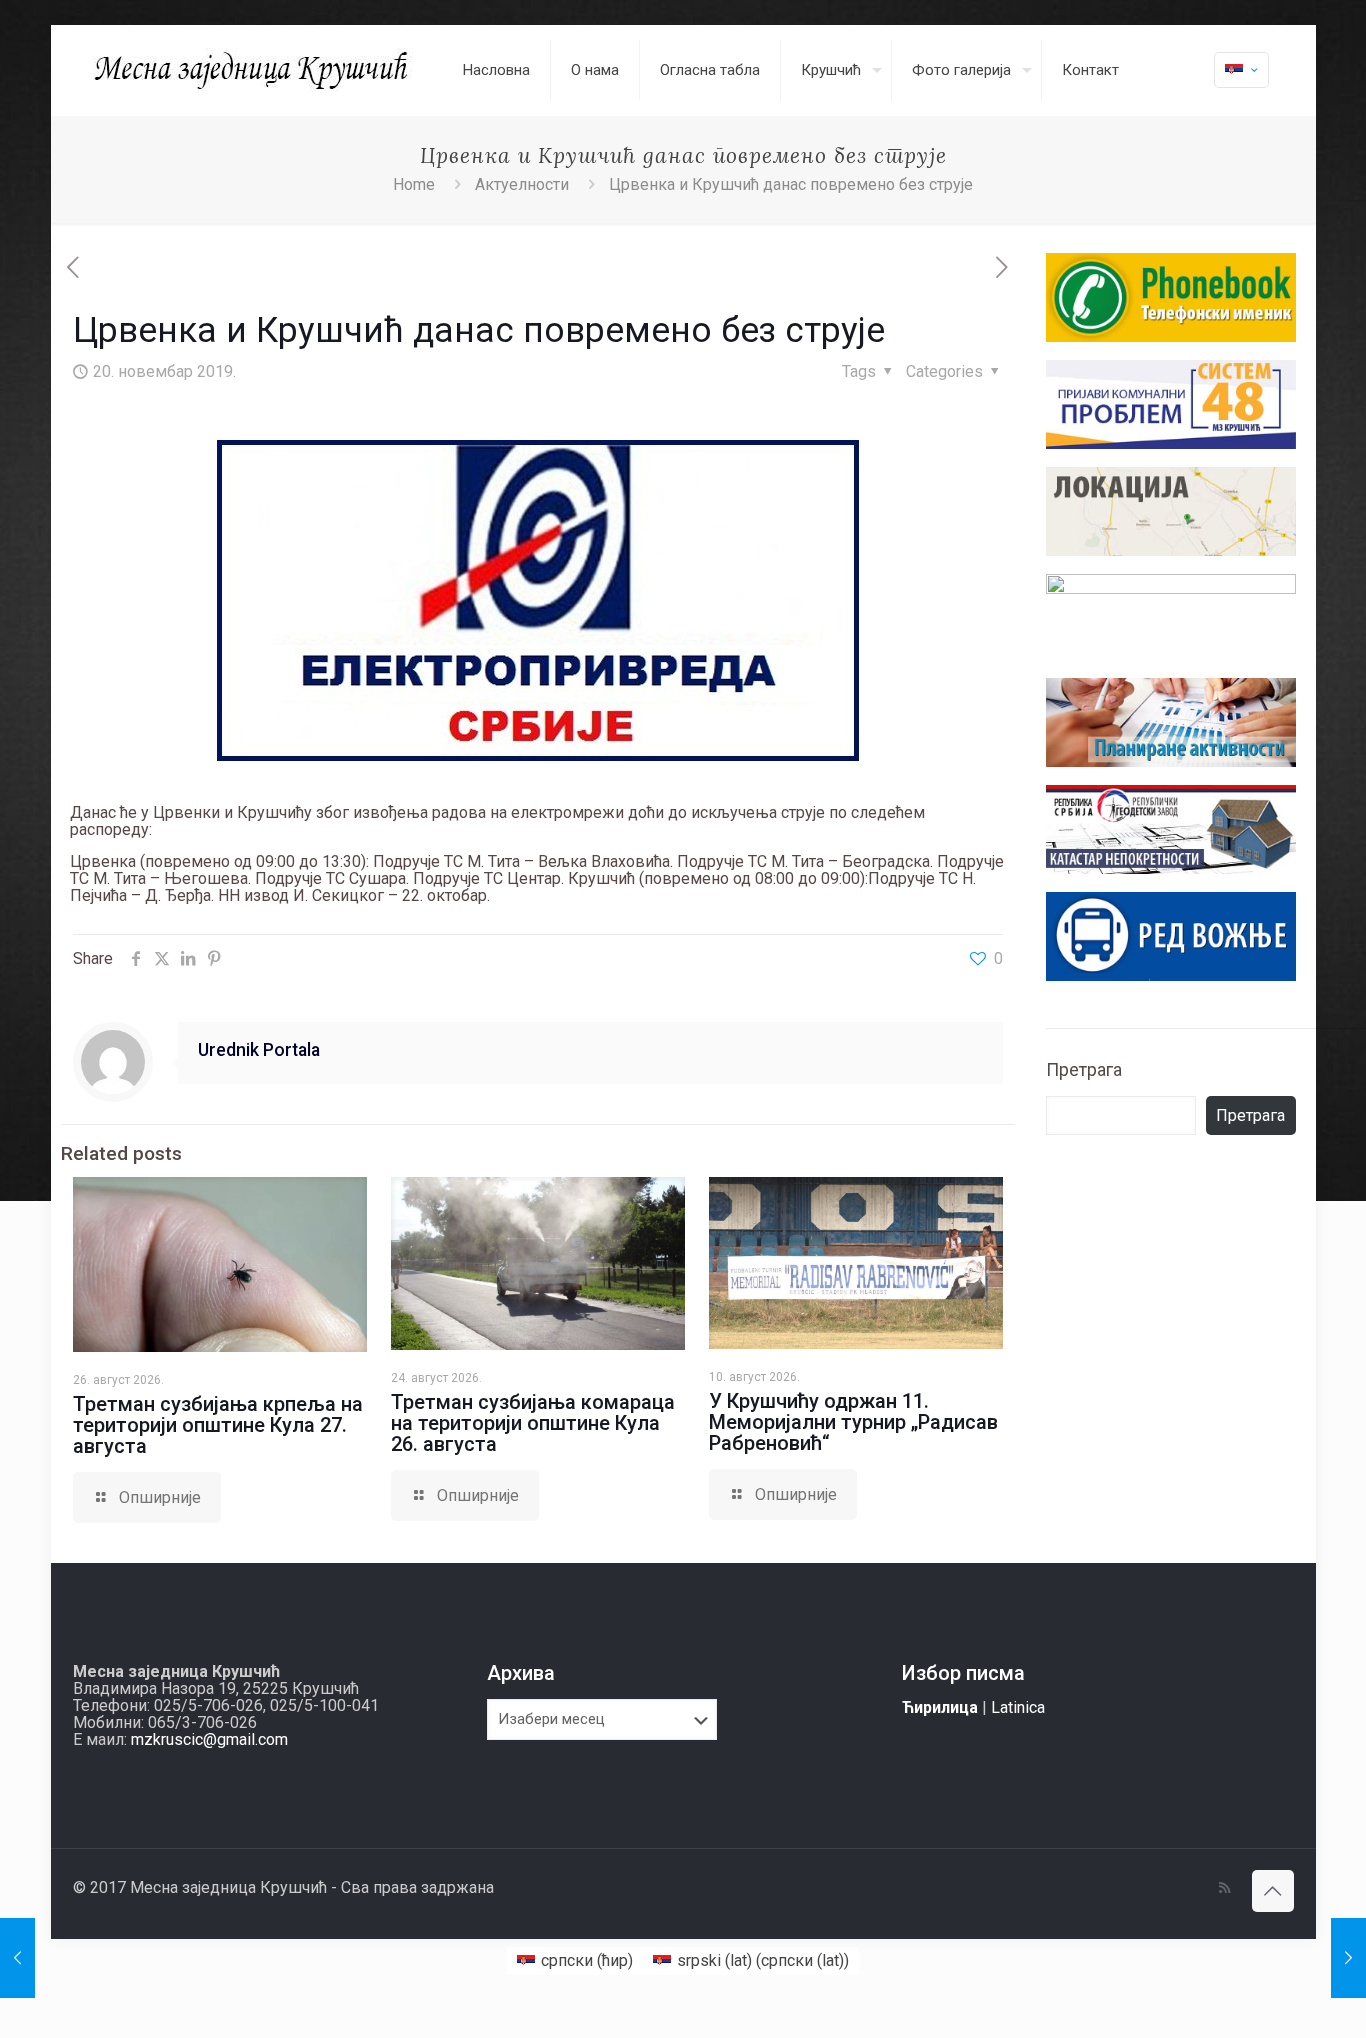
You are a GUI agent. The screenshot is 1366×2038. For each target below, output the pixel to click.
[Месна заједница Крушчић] (253, 70)
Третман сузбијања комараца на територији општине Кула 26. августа (533, 1423)
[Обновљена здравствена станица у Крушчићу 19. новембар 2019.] (17, 1958)
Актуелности (522, 184)
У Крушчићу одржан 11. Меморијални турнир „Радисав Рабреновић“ (853, 1422)
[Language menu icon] (1241, 70)
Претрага (1084, 1069)
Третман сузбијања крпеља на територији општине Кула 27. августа (218, 1425)
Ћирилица (940, 1707)
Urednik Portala (259, 1050)
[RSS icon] (1224, 1888)
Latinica (1018, 1707)
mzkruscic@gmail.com (209, 1739)
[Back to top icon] (1273, 1891)
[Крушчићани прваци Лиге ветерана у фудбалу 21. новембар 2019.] (1348, 1958)
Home (414, 184)
